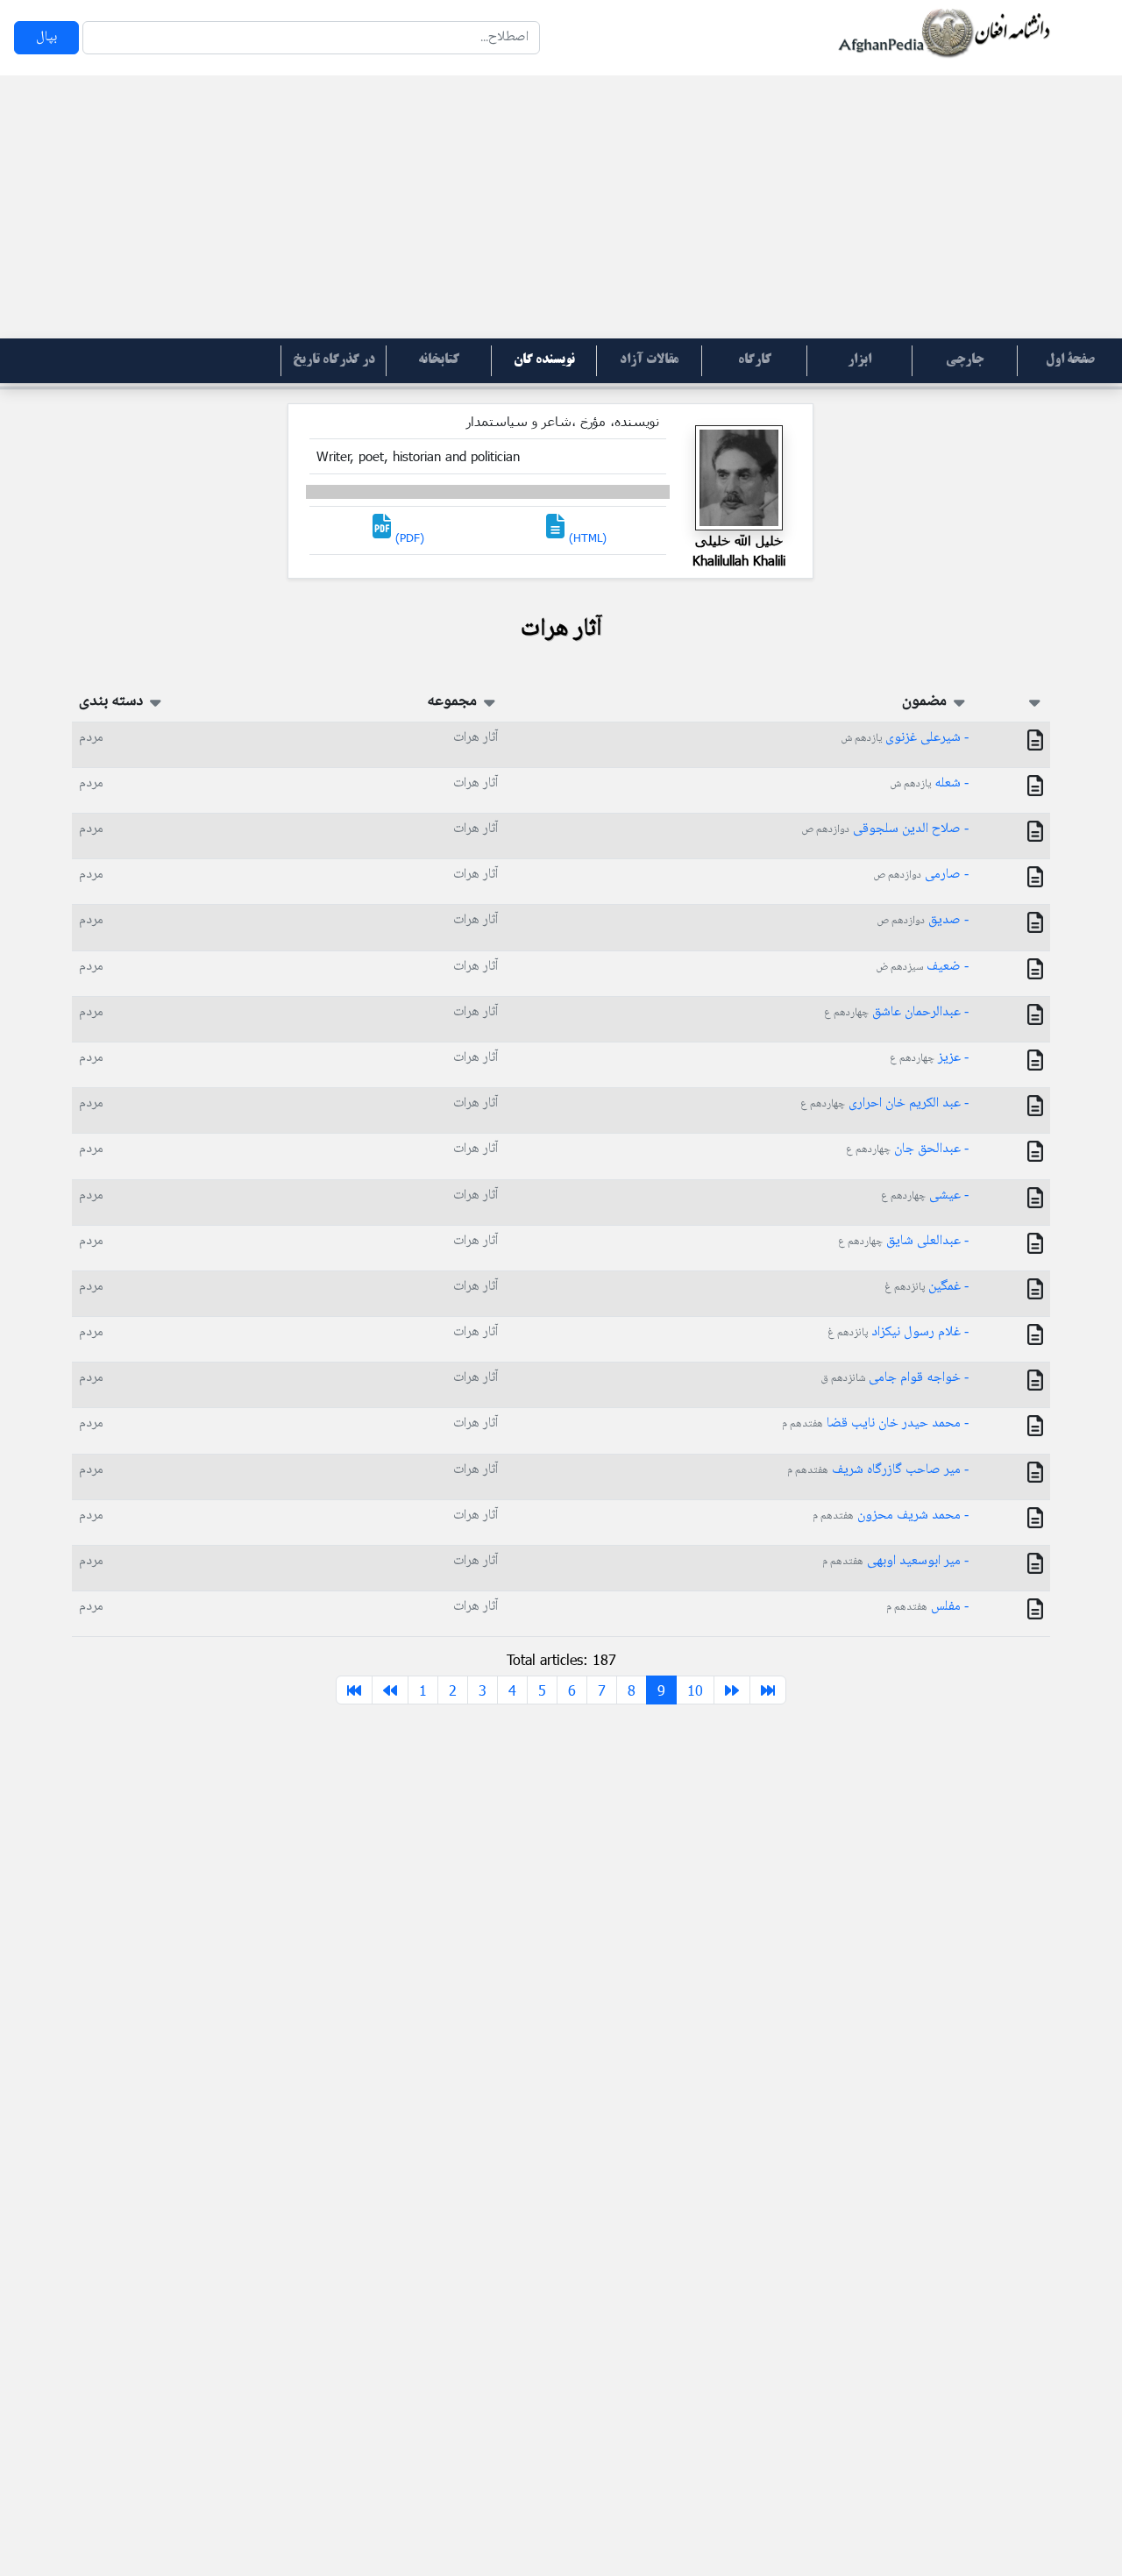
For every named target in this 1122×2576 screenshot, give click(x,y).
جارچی (965, 360)
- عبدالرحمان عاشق (896, 1012)
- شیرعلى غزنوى (905, 738)
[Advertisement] (561, 207)
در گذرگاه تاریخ (334, 360)
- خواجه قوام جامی (895, 1378)
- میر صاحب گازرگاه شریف (878, 1470)
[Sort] (1035, 701)
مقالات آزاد (649, 360)
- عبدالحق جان (907, 1149)
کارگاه (755, 360)
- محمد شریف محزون (891, 1516)
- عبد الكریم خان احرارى (884, 1103)
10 (695, 1690)
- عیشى (925, 1195)
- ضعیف (922, 967)
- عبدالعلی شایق (903, 1241)
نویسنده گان (544, 360)
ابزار (859, 360)
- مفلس (927, 1607)
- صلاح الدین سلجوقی (885, 829)
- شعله (929, 783)
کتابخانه (439, 360)
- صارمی (921, 875)
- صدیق (923, 920)
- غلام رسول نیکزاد (898, 1332)
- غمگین (927, 1287)
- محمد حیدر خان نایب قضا (875, 1423)
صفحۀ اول (1070, 360)
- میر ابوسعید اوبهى (895, 1561)
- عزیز (929, 1058)
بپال (46, 37)
